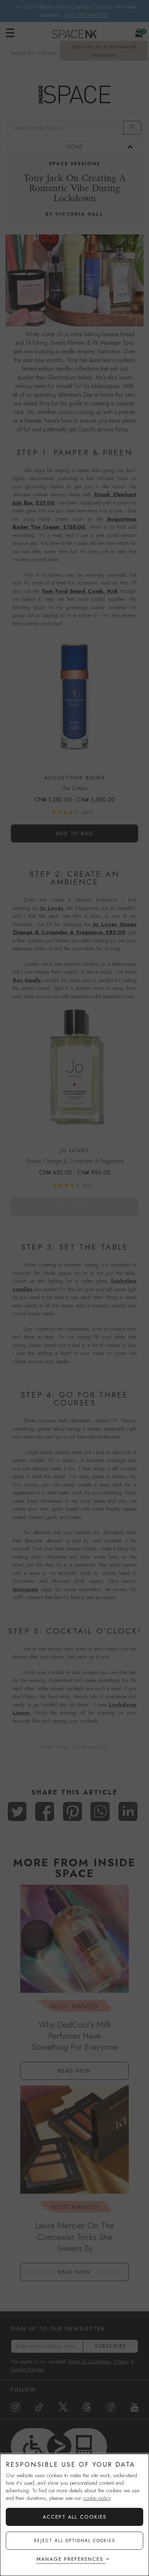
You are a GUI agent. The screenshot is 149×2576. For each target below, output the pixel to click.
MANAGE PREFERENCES (70, 2559)
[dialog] (74, 2515)
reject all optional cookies (75, 2541)
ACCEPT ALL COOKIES (75, 2517)
